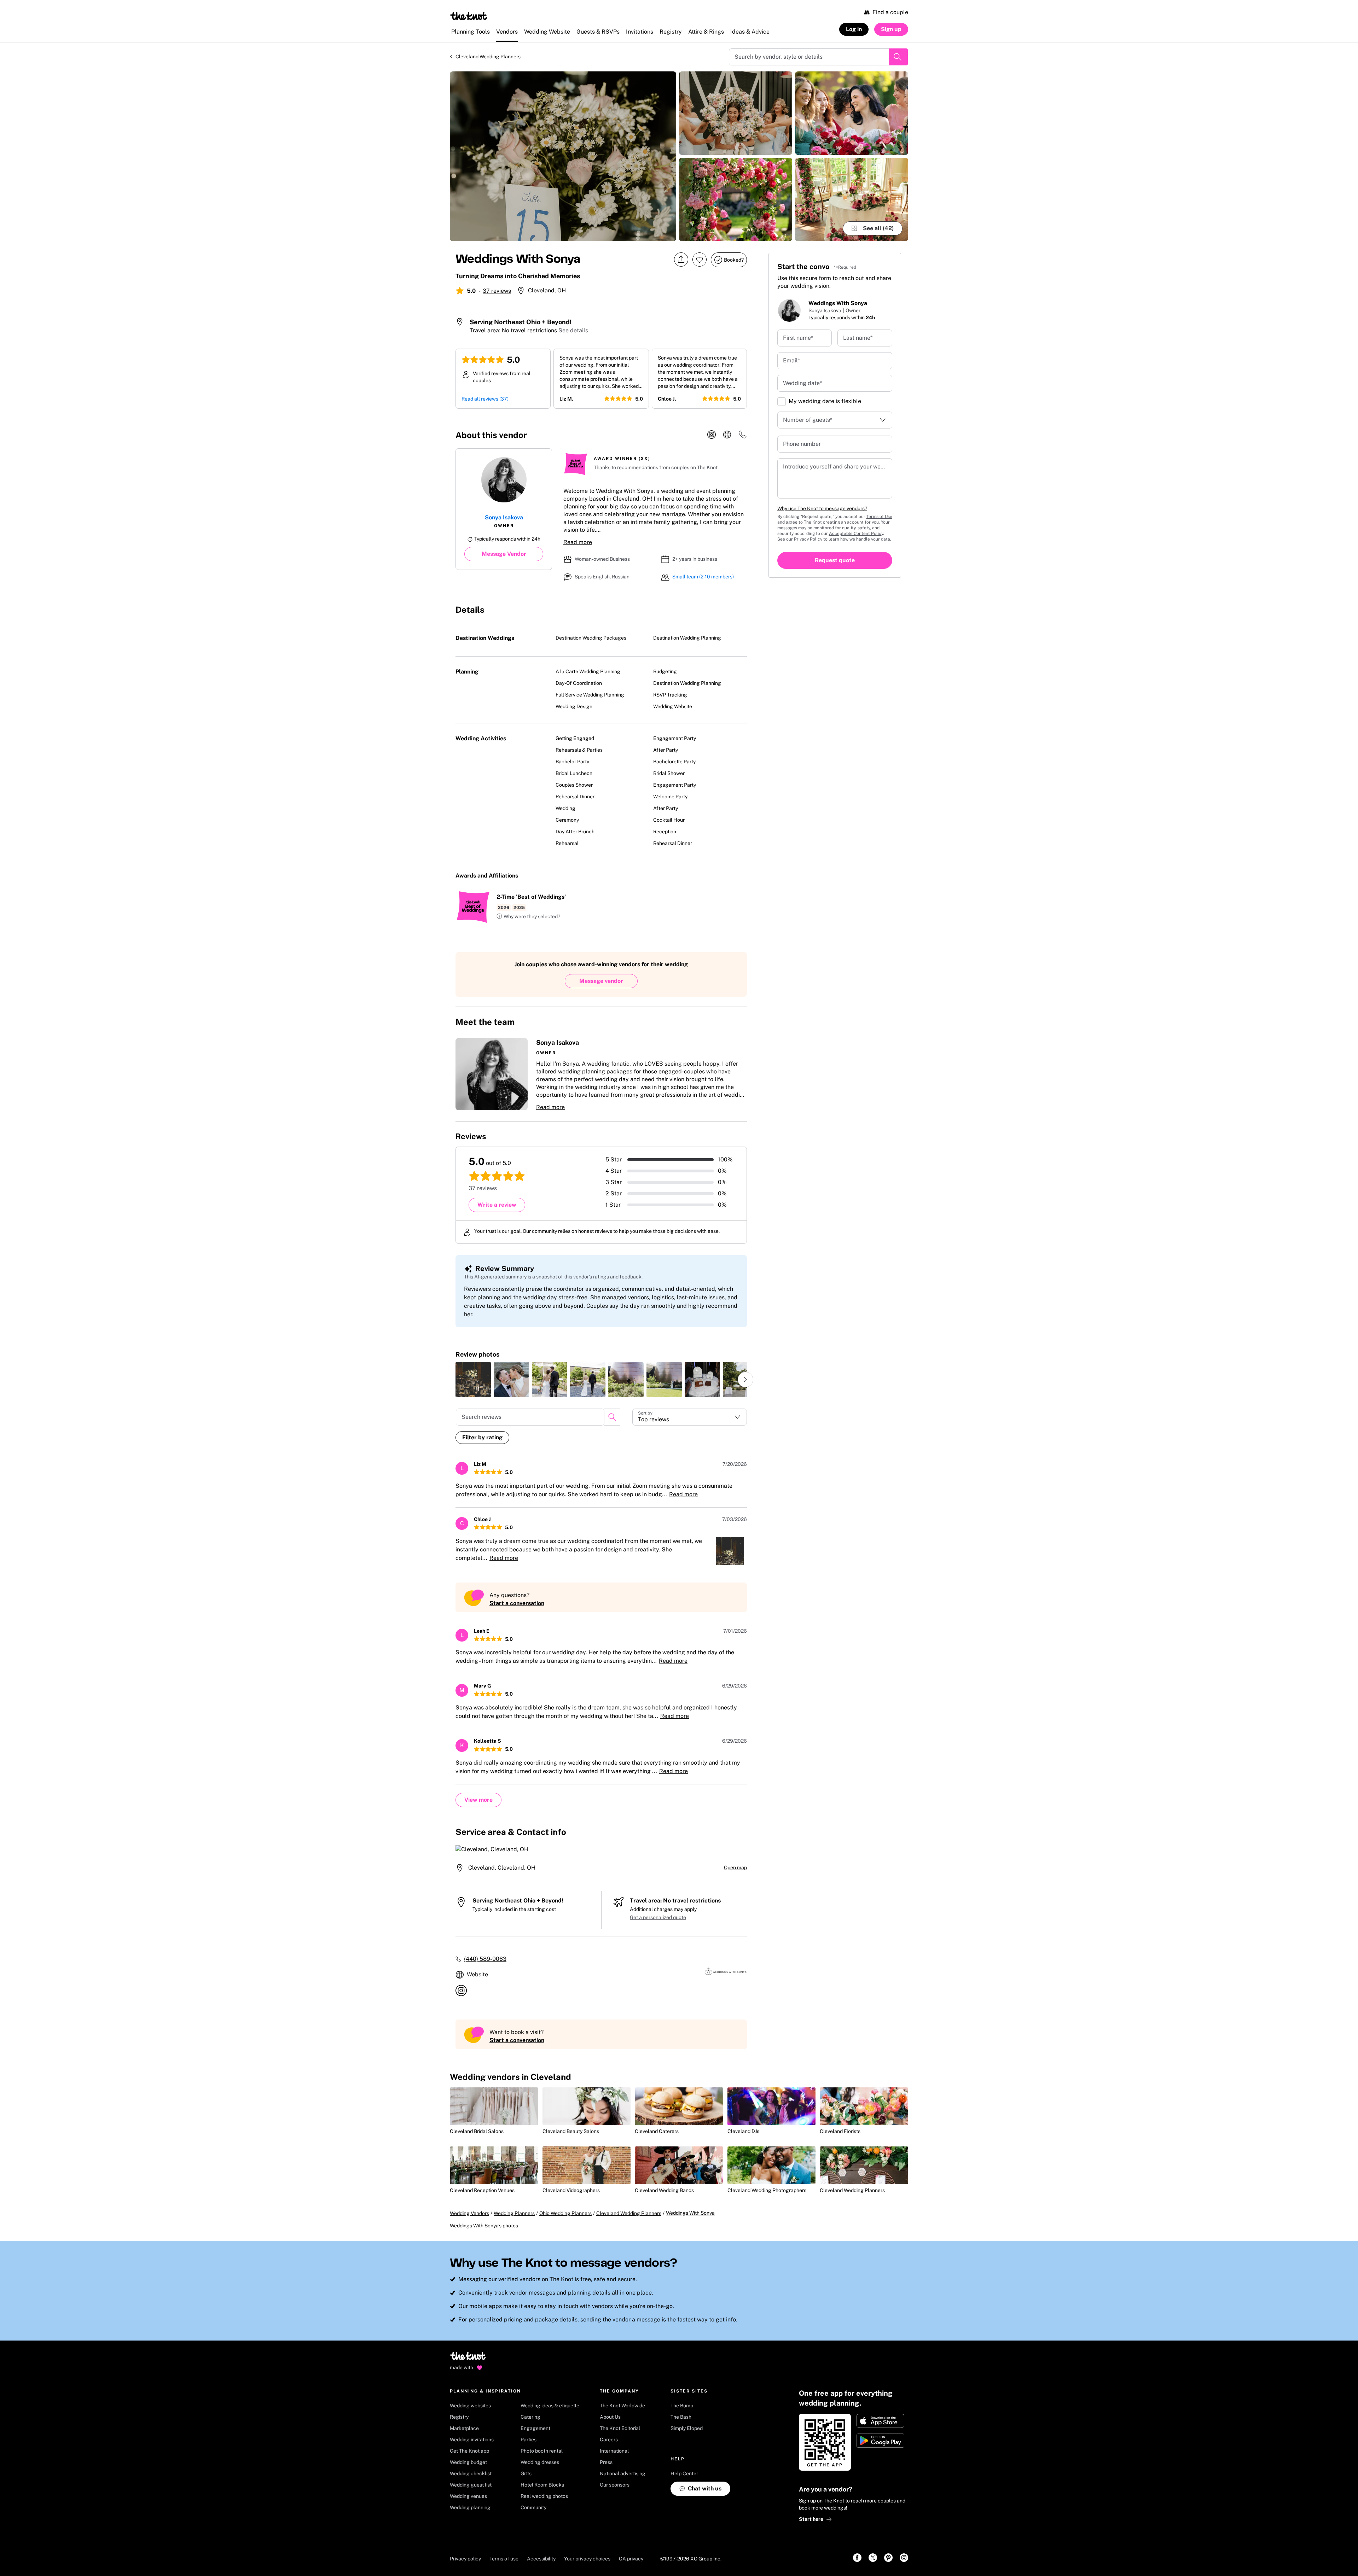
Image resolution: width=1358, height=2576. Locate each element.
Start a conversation (517, 1603)
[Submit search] (898, 57)
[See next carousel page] (745, 1380)
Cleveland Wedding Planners (488, 57)
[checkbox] (782, 402)
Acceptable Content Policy (856, 534)
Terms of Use (879, 517)
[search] (612, 1417)
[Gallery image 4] (852, 113)
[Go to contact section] (743, 437)
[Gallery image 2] (736, 113)
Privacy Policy (808, 539)
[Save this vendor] (700, 260)
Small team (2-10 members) (703, 577)
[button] (528, 917)
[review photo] (473, 1380)
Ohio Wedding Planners (565, 2213)
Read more (578, 542)
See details (573, 330)
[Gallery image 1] (563, 156)
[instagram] (712, 435)
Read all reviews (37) (485, 399)
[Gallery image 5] (852, 199)
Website (477, 1974)
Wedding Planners (514, 2213)
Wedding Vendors (469, 2213)
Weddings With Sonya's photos (484, 2226)
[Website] (727, 435)
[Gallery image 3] (736, 199)
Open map (735, 1867)
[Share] (681, 260)
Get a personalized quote (658, 1917)
